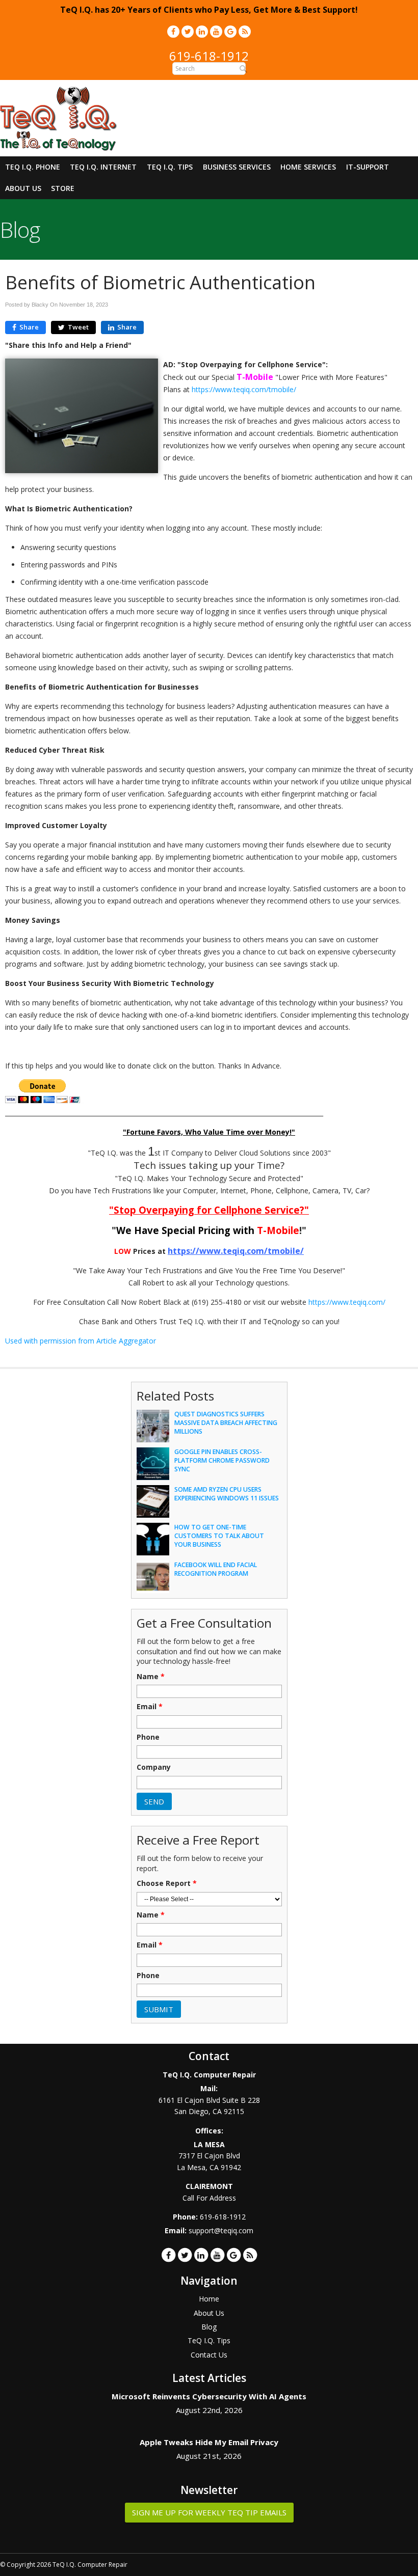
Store (63, 188)
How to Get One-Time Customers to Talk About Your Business (219, 1536)
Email (150, 1707)
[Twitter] (188, 31)
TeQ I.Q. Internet (103, 167)
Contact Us (209, 2355)
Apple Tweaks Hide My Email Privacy (209, 2442)
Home (209, 2299)
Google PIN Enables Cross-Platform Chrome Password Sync (222, 1460)
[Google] (230, 31)
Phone (148, 1737)
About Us (23, 188)
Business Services (237, 167)
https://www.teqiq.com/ (347, 1302)
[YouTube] (216, 31)
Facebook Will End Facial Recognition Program (216, 1569)
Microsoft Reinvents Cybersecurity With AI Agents (209, 2396)
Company (154, 1767)
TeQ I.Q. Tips (170, 167)
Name (151, 1677)
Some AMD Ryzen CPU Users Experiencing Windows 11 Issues (227, 1494)
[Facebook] (173, 31)
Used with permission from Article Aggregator (81, 1341)
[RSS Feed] (245, 31)
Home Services (308, 167)
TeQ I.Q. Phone (33, 167)
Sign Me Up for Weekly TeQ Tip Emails (209, 2512)
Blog (209, 2327)
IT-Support (368, 167)
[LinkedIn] (202, 31)
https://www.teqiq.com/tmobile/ (244, 389)
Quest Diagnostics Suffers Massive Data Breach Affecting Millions (226, 1423)
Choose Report (167, 1883)
